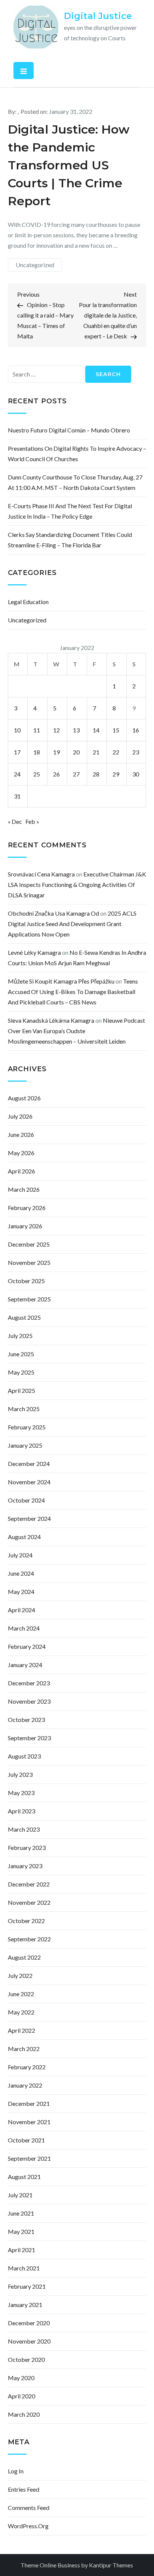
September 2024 (29, 1518)
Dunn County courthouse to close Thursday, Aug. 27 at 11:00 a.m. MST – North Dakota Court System (75, 482)
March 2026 (24, 1189)
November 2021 (29, 2122)
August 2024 (24, 1537)
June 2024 (21, 1573)
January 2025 (25, 1445)
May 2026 (21, 1153)
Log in (16, 2471)
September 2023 (29, 1738)
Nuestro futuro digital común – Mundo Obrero (69, 430)
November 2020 (29, 2341)
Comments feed (29, 2508)
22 (116, 752)
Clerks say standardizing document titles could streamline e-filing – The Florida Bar (70, 540)
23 (136, 752)
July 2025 (20, 1336)
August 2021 (24, 2177)
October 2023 (26, 1720)
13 (76, 730)
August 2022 (24, 1957)
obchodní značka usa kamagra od (53, 913)
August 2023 (24, 1756)
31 (17, 796)
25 (37, 774)
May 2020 (21, 2378)
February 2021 (27, 2286)
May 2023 (21, 1793)
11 (37, 730)
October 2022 (26, 1921)
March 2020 (24, 2414)
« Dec (15, 821)
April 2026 (21, 1171)
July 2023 (20, 1774)
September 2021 (29, 2158)
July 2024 (20, 1555)
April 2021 (21, 2250)
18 (37, 752)
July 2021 (20, 2195)
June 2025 (21, 1354)
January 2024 (25, 1665)
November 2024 (29, 1482)
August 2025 (24, 1317)
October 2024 (26, 1500)
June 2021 (21, 2213)
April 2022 (21, 2030)
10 (17, 730)
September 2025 (29, 1299)
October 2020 (26, 2359)
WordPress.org (28, 2526)
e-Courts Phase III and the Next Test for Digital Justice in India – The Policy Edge (70, 511)
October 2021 (26, 2140)
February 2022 (27, 2067)
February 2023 (27, 1847)
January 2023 (25, 1866)
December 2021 (29, 2103)
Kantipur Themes (111, 2565)
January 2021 (25, 2305)
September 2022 (29, 1939)
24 (17, 774)
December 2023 (29, 1683)
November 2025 (29, 1262)
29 (116, 774)
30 (136, 774)
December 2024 (29, 1464)
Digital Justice (98, 16)
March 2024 (24, 1628)
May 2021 (21, 2231)
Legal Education (28, 602)
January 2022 (25, 2085)
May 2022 (21, 2012)
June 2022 (21, 1994)
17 (17, 752)
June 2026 (21, 1134)
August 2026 (24, 1098)
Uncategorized (35, 265)
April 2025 (21, 1390)
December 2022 (29, 1884)
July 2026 (20, 1116)
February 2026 (27, 1208)
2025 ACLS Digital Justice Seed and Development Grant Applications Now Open (72, 924)
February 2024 (27, 1646)
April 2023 (21, 1811)
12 (56, 730)
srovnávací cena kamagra (41, 874)
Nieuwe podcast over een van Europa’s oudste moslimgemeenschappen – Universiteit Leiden (76, 1031)
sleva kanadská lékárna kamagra (51, 1020)
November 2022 (29, 1902)
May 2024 (21, 1592)
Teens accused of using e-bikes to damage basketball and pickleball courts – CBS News (73, 992)
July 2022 (20, 1975)
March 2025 (24, 1409)
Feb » (32, 821)
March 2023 (24, 1829)
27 (76, 774)
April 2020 (21, 2396)
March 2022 (24, 2049)
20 (76, 752)
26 (56, 774)
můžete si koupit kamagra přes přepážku (61, 981)
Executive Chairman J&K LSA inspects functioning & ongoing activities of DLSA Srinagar (77, 884)
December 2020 (29, 2323)
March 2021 (24, 2268)
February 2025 (27, 1427)
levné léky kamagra (34, 952)
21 (96, 752)
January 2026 (25, 1226)
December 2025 (29, 1244)
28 (96, 774)
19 (56, 752)
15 (116, 730)
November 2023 (29, 1701)
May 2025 (21, 1372)
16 (136, 730)
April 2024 (21, 1610)
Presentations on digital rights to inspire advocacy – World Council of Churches (77, 454)
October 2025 (26, 1281)
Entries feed (24, 2489)
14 (96, 730)
